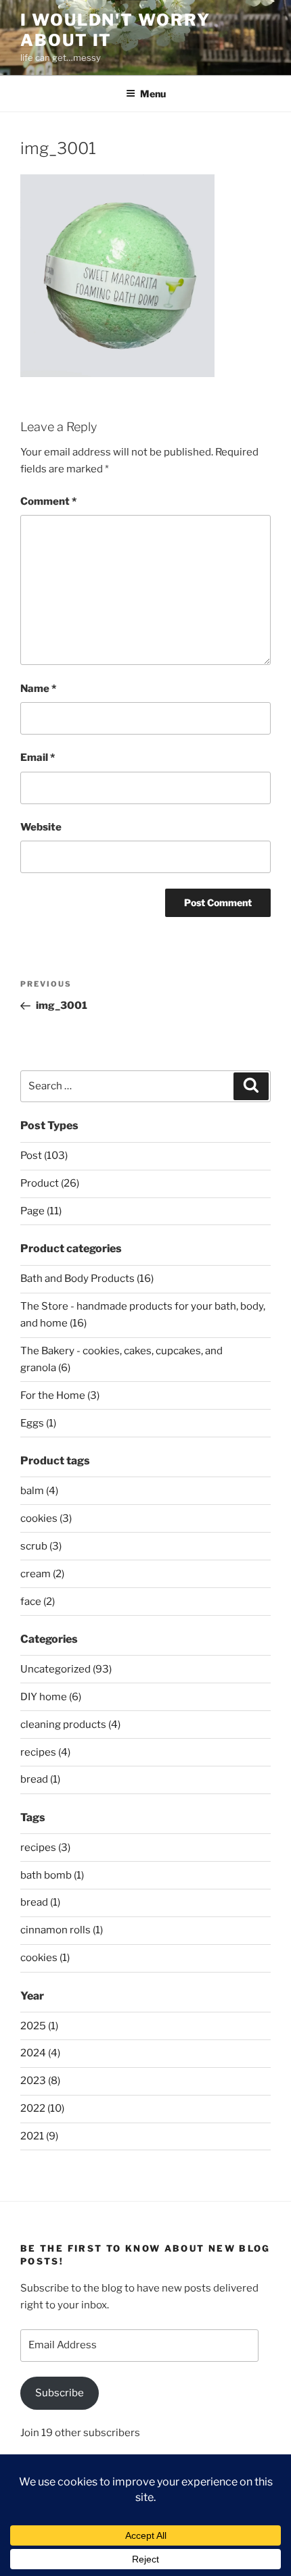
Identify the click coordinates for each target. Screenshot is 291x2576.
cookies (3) (46, 1518)
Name (38, 689)
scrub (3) (41, 1546)
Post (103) (44, 1156)
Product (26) (50, 1183)
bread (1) (40, 1779)
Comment (48, 501)
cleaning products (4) (70, 1725)
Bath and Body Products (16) (87, 1279)
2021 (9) (39, 2136)
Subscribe (60, 2393)
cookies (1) (45, 1958)
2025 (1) (39, 2026)
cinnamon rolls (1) (62, 1930)
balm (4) (39, 1491)
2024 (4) (40, 2053)
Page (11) (41, 1211)
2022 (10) (42, 2108)
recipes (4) (45, 1752)
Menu (153, 94)
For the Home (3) (60, 1395)
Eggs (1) (38, 1423)
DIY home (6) (51, 1697)
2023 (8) (40, 2081)
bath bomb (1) (52, 1875)
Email (38, 758)
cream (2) (42, 1574)
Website (41, 827)
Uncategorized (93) (66, 1669)
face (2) (38, 1602)
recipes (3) (45, 1848)
